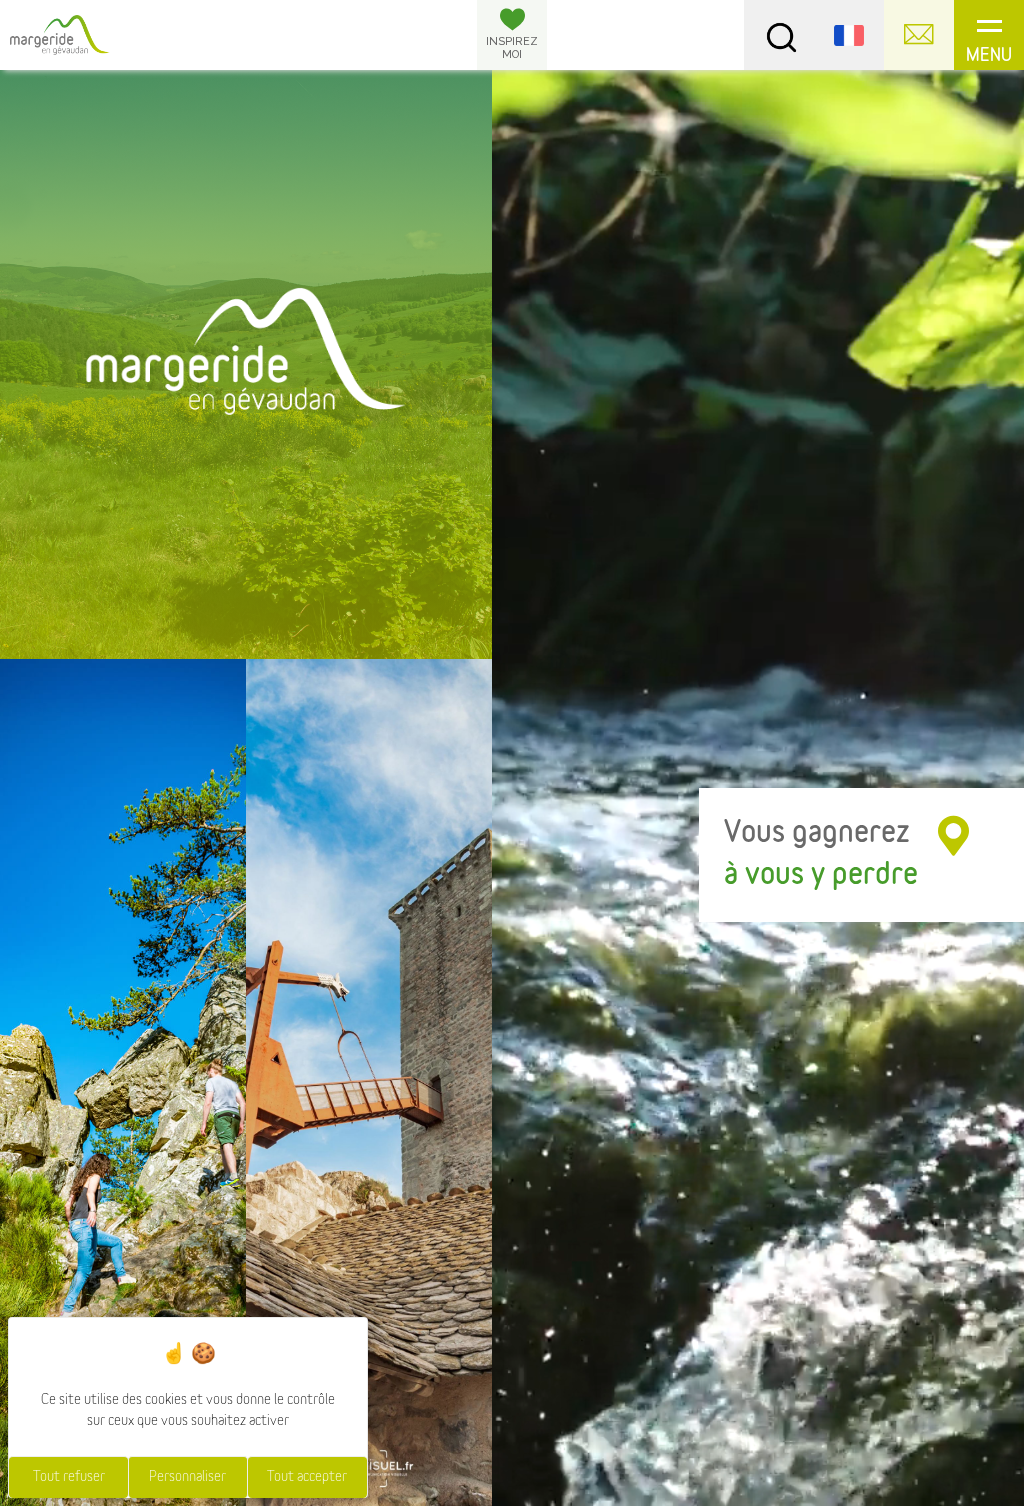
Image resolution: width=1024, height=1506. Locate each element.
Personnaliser (187, 1477)
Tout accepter (307, 1477)
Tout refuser (69, 1477)
